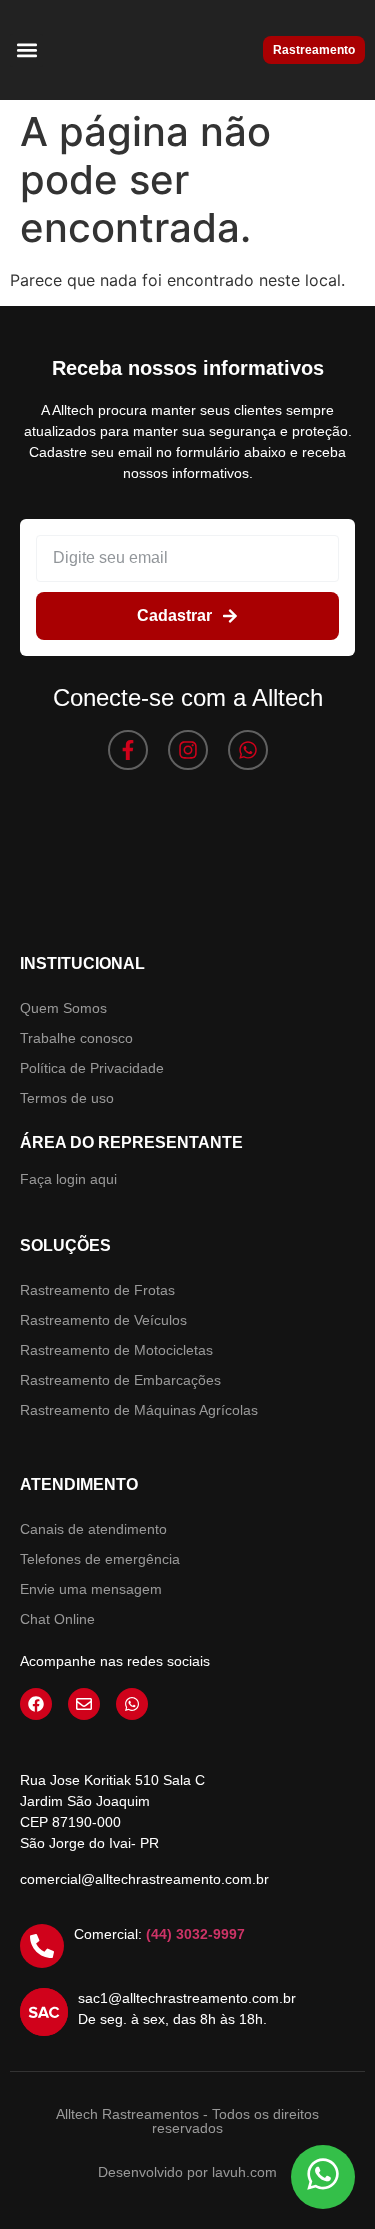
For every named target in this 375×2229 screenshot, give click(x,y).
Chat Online (57, 1619)
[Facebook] (36, 1704)
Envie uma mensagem (91, 1589)
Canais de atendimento (93, 1529)
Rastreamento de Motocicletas (116, 1350)
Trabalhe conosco (76, 1038)
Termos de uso (67, 1098)
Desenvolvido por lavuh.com (187, 2172)
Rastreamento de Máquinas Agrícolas (139, 1410)
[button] (26, 50)
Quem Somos (63, 1008)
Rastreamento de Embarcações (120, 1380)
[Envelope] (84, 1704)
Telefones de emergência (100, 1559)
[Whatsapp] (248, 750)
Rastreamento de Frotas (97, 1290)
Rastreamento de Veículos (103, 1320)
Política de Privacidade (92, 1068)
